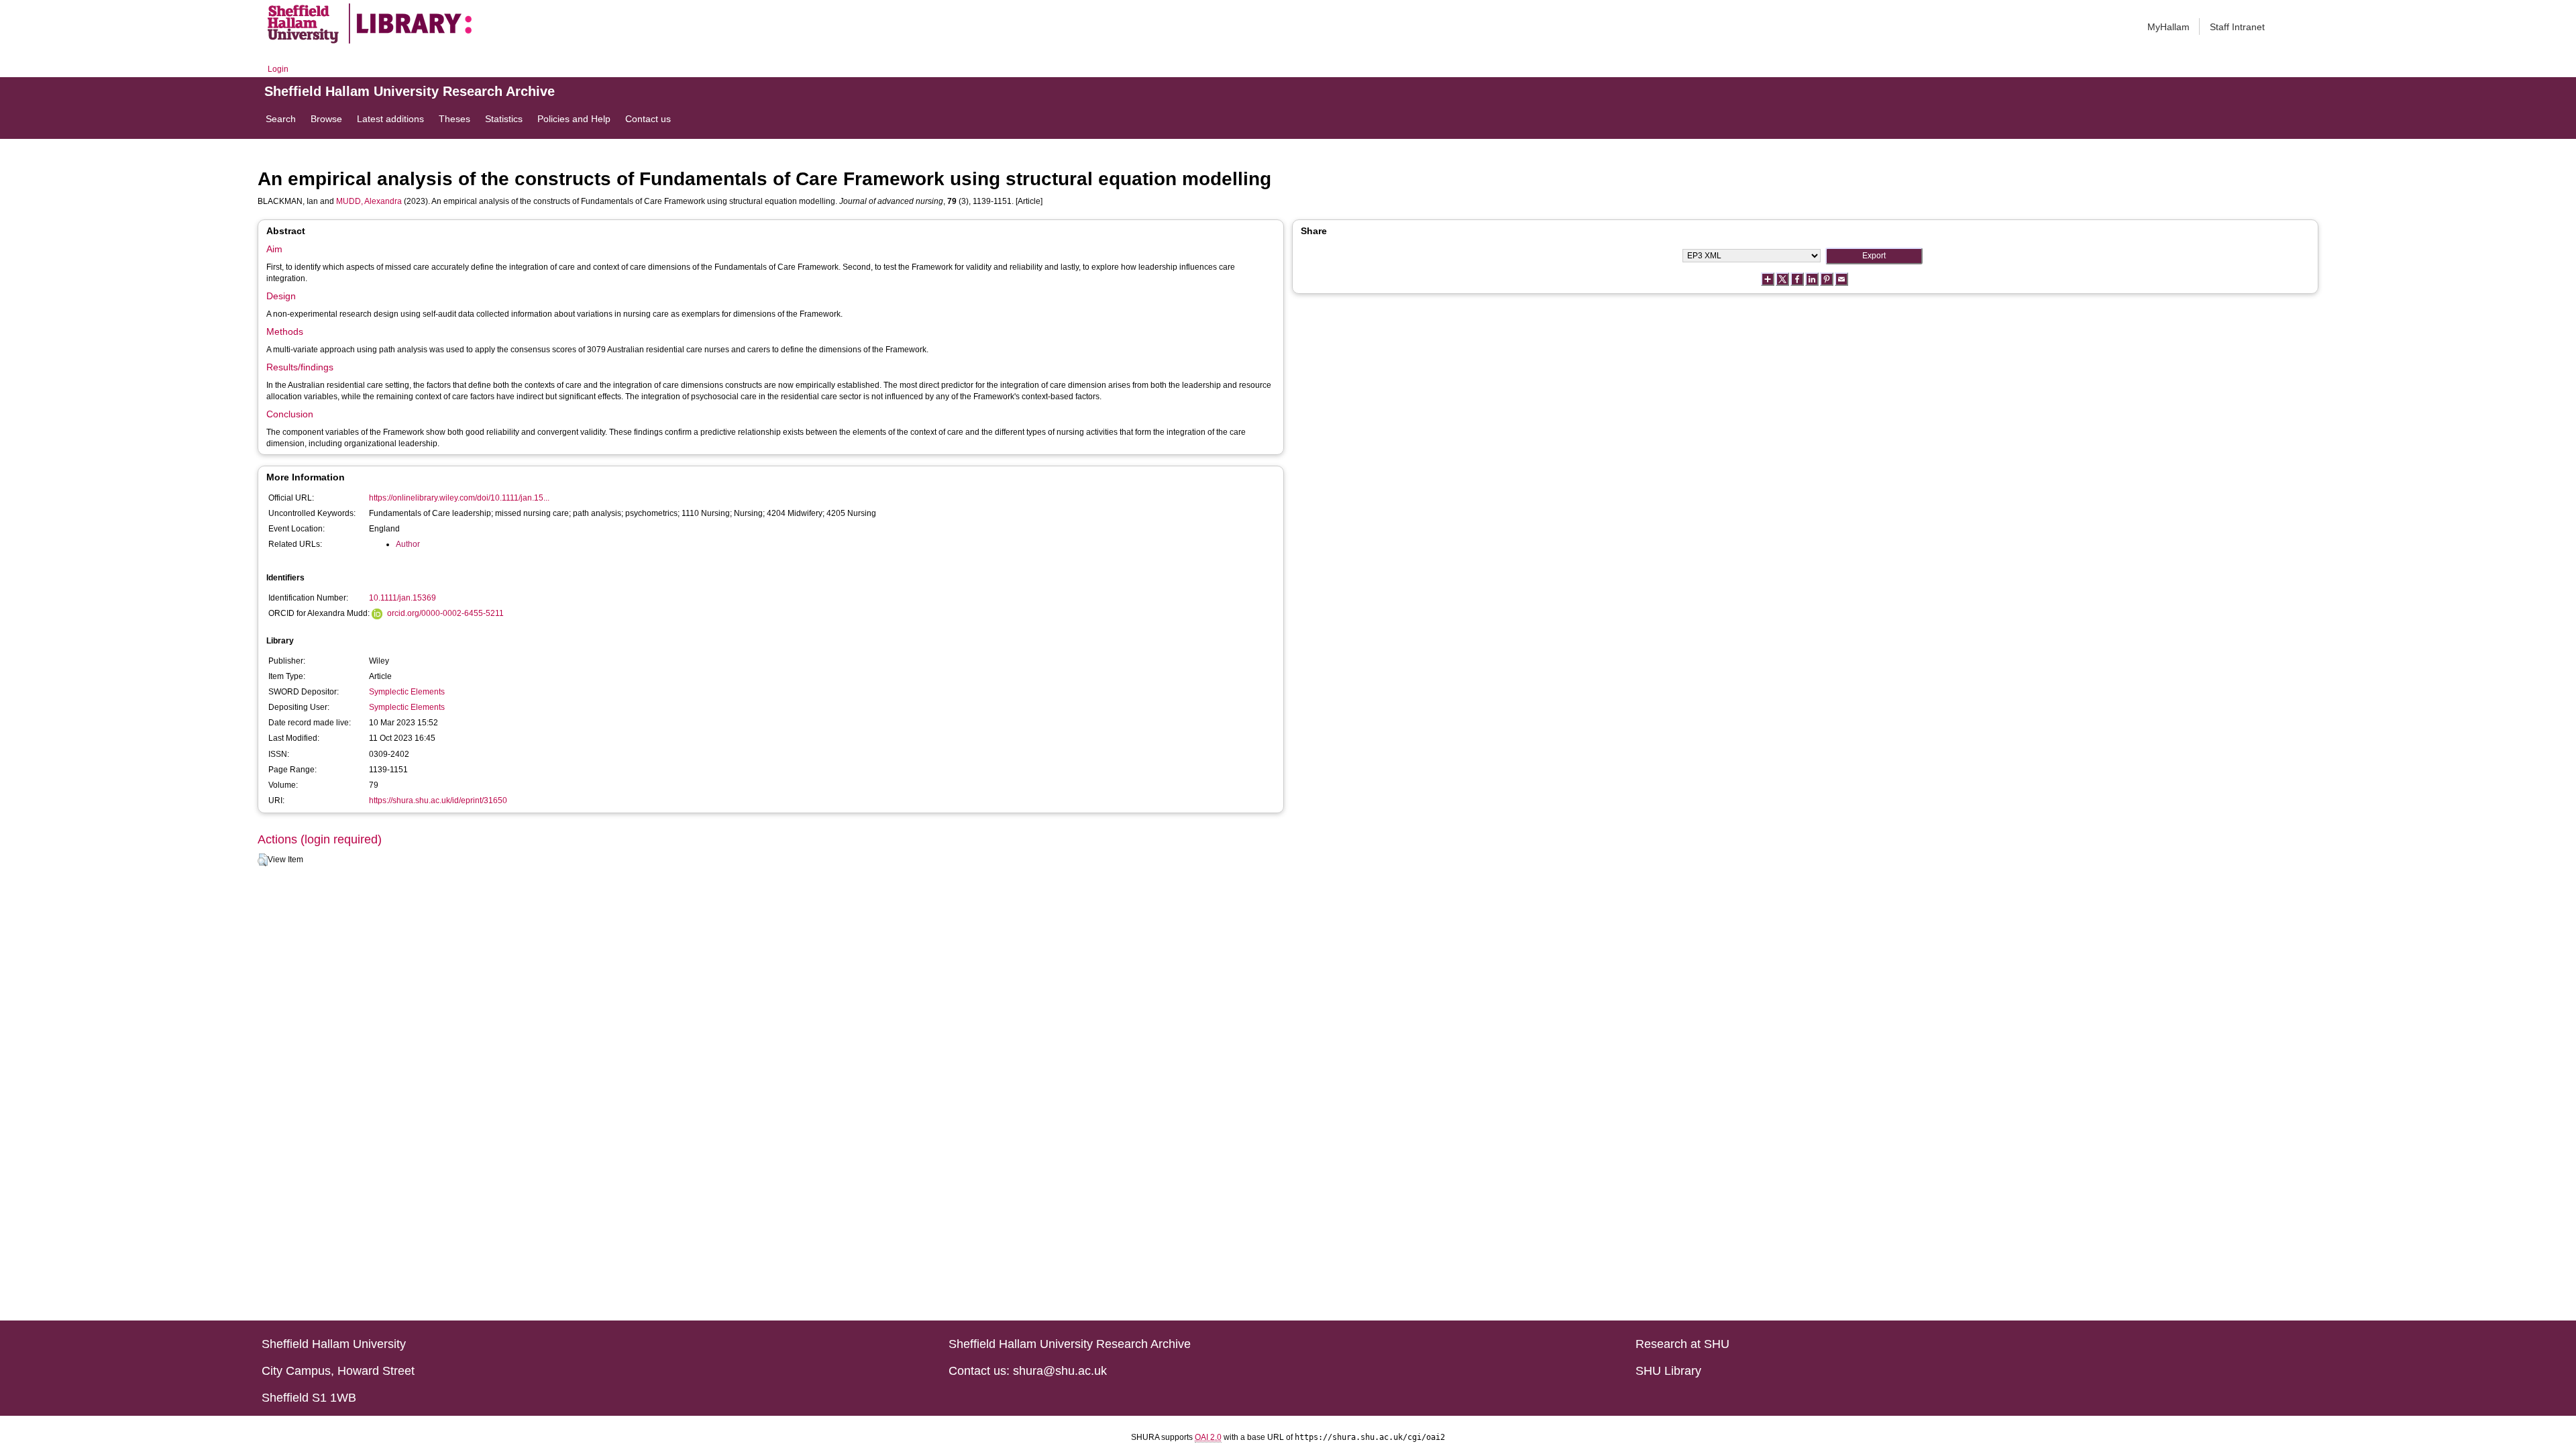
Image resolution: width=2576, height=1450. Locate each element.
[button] (263, 860)
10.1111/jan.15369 (402, 598)
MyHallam (2168, 27)
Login (278, 69)
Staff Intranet (2237, 27)
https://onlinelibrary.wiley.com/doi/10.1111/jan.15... (459, 498)
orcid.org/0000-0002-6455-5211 (445, 613)
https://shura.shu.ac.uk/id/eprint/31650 (438, 800)
